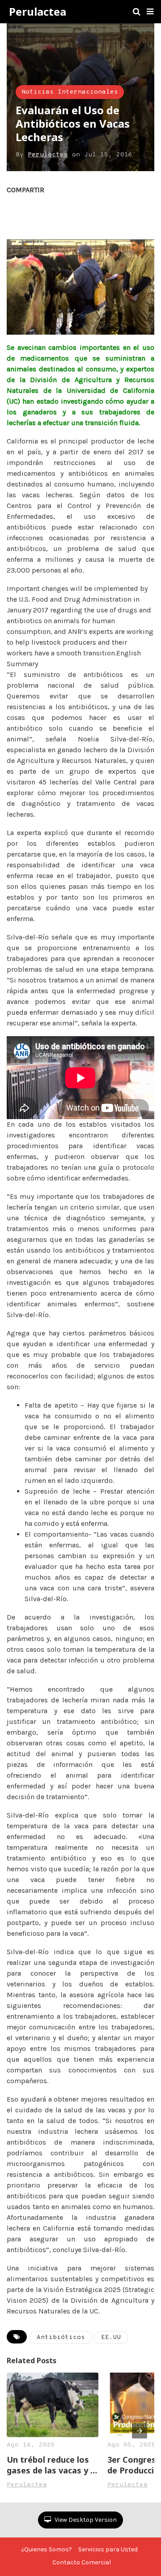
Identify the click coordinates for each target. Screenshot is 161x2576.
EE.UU (111, 2337)
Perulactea (38, 12)
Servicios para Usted (108, 2549)
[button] (150, 12)
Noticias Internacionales (70, 92)
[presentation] (140, 2431)
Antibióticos (61, 2337)
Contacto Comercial (82, 2562)
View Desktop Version (85, 2520)
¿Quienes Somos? (47, 2549)
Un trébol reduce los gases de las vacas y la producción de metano (52, 2465)
